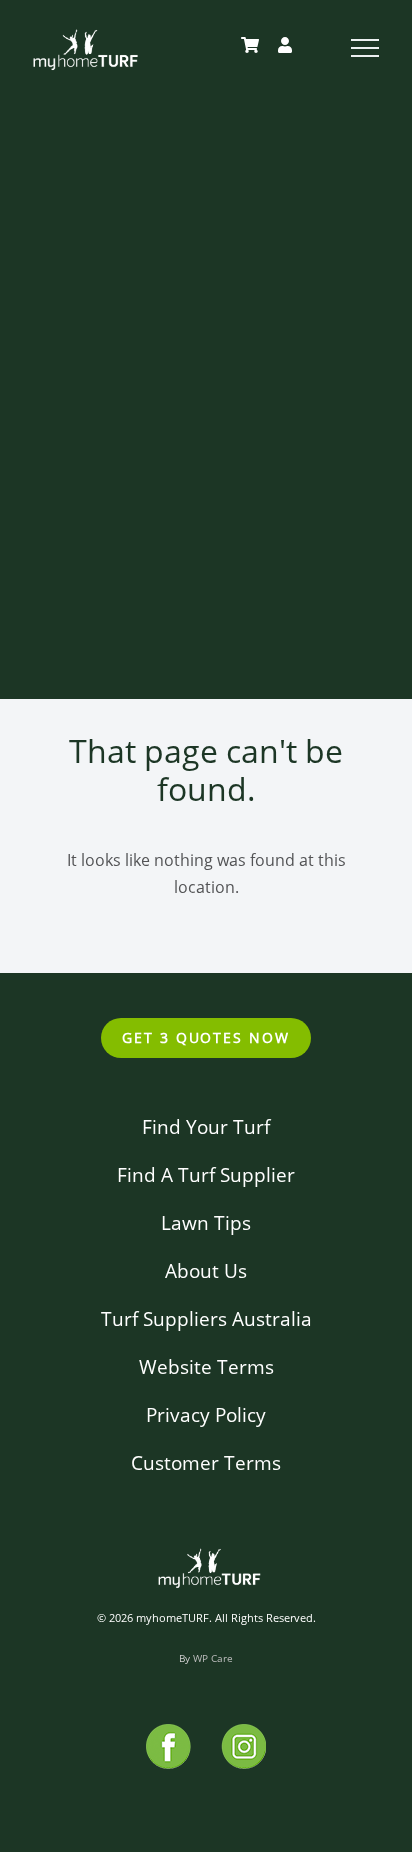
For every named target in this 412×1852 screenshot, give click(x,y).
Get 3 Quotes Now (206, 1037)
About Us (206, 1270)
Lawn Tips (206, 1222)
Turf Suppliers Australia (206, 1318)
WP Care (213, 1658)
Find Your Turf (206, 1126)
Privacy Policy (206, 1414)
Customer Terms (206, 1462)
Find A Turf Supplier (206, 1174)
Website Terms (206, 1366)
